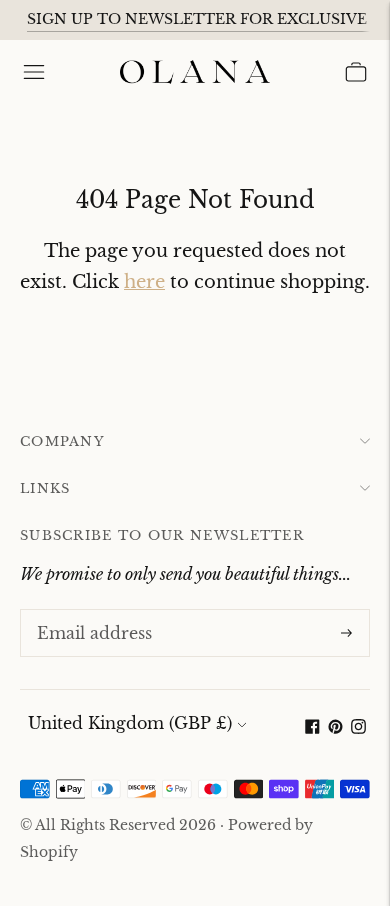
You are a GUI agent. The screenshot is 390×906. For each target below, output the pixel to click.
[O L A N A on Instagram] (358, 728)
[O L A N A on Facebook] (312, 728)
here (144, 282)
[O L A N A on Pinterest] (335, 728)
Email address (90, 611)
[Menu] (34, 72)
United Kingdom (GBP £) (130, 723)
